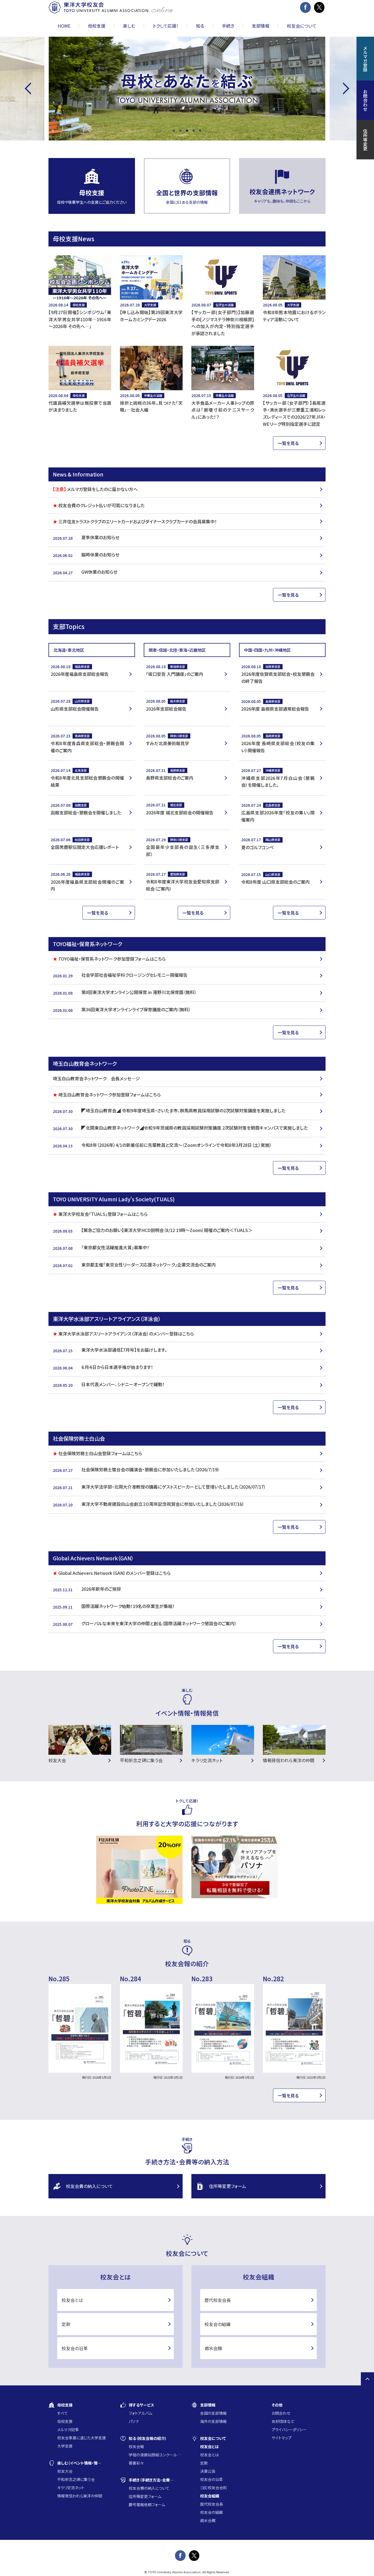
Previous (31, 89)
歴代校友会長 (218, 2300)
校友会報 (136, 2446)
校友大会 (65, 2471)
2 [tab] (180, 131)
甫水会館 (213, 2348)
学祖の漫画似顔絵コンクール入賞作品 (156, 2455)
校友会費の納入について (89, 2186)
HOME (64, 26)
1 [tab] (174, 131)
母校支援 (65, 2421)
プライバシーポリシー (289, 2429)
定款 (66, 2324)
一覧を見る (288, 443)
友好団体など (283, 2421)
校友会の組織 (218, 2324)
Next (343, 89)
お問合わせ (281, 2413)
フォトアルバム (140, 2413)
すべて (63, 2413)
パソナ (134, 2421)
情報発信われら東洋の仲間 (80, 2496)
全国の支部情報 (213, 2413)
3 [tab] (187, 131)
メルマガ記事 (68, 2429)
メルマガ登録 (365, 59)
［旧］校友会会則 (214, 2488)
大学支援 (65, 2446)
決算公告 (208, 2471)
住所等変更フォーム (228, 2186)
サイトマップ (282, 2438)
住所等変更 (365, 140)
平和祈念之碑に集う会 (76, 2479)
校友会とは (72, 2300)
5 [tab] (200, 131)
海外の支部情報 (213, 2421)
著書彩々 (136, 2463)
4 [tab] (194, 131)
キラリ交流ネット (71, 2488)
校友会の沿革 (75, 2348)
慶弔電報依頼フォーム (147, 2505)
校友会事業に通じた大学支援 (82, 2438)
